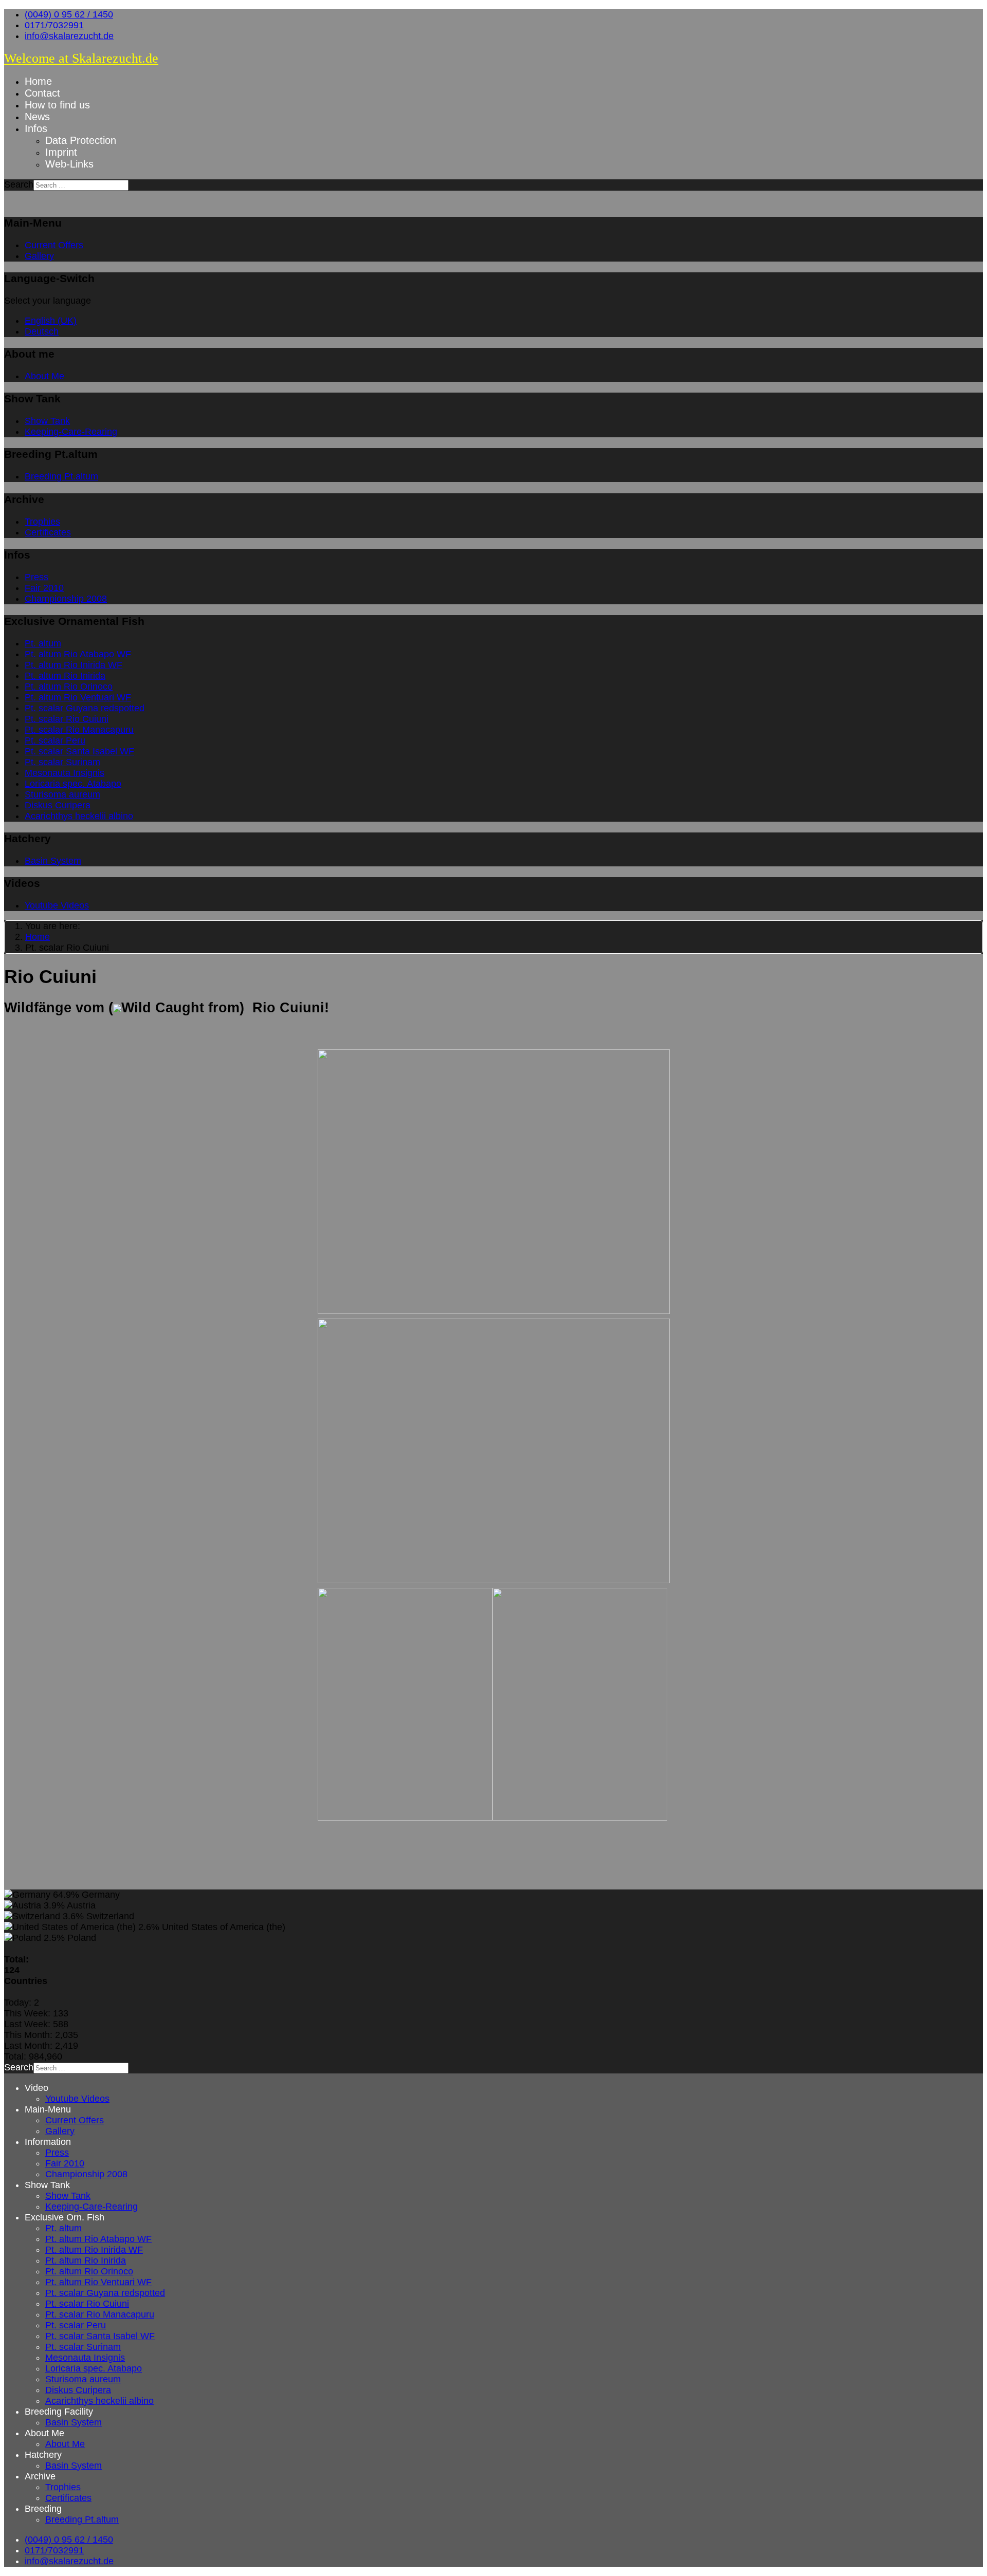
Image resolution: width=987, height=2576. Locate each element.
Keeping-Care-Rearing (71, 432)
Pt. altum (43, 643)
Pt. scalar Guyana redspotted (85, 708)
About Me (44, 376)
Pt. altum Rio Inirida (65, 676)
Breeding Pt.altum (61, 476)
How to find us (57, 105)
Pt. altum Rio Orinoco (69, 687)
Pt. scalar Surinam (62, 762)
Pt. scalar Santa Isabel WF (79, 751)
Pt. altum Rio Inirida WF (74, 665)
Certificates (48, 532)
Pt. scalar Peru (55, 740)
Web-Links (69, 164)
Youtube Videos (57, 905)
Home (38, 81)
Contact (42, 93)
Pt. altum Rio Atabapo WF (78, 654)
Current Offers (54, 245)
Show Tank (47, 421)
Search (19, 184)
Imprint (61, 152)
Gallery (39, 256)
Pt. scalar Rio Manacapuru (79, 730)
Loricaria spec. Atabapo (73, 784)
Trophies (42, 522)
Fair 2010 (44, 588)
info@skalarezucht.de (69, 36)
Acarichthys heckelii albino (79, 816)
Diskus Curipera (58, 805)
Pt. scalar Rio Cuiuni (67, 719)
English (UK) (51, 321)
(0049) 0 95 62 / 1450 (69, 14)
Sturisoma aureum (62, 794)
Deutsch (42, 331)
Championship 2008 (66, 599)
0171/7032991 (54, 25)
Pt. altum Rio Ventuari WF (78, 697)
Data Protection (81, 140)
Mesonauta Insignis (65, 773)
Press (36, 577)
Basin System (53, 861)
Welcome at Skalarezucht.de (81, 58)
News (37, 117)
